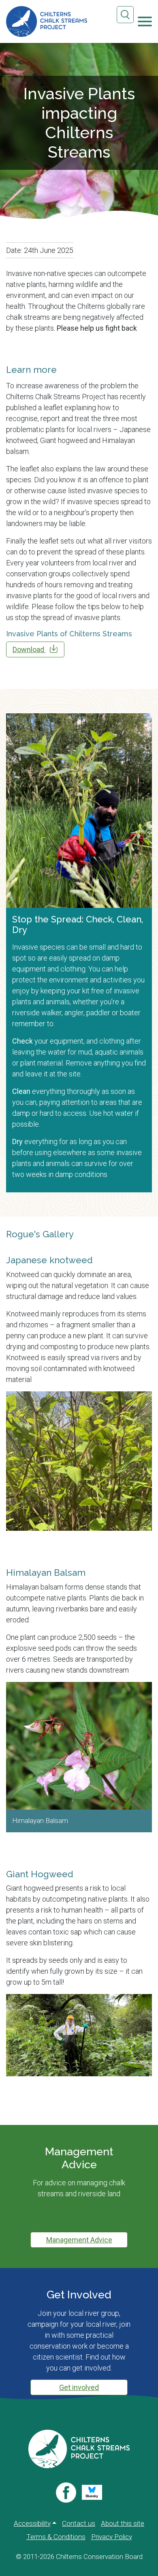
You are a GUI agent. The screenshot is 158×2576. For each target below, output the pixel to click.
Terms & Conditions (56, 2537)
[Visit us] (66, 2493)
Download (29, 649)
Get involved (79, 2387)
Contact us (79, 2523)
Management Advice (79, 2240)
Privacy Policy (112, 2537)
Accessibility (32, 2523)
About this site (123, 2523)
